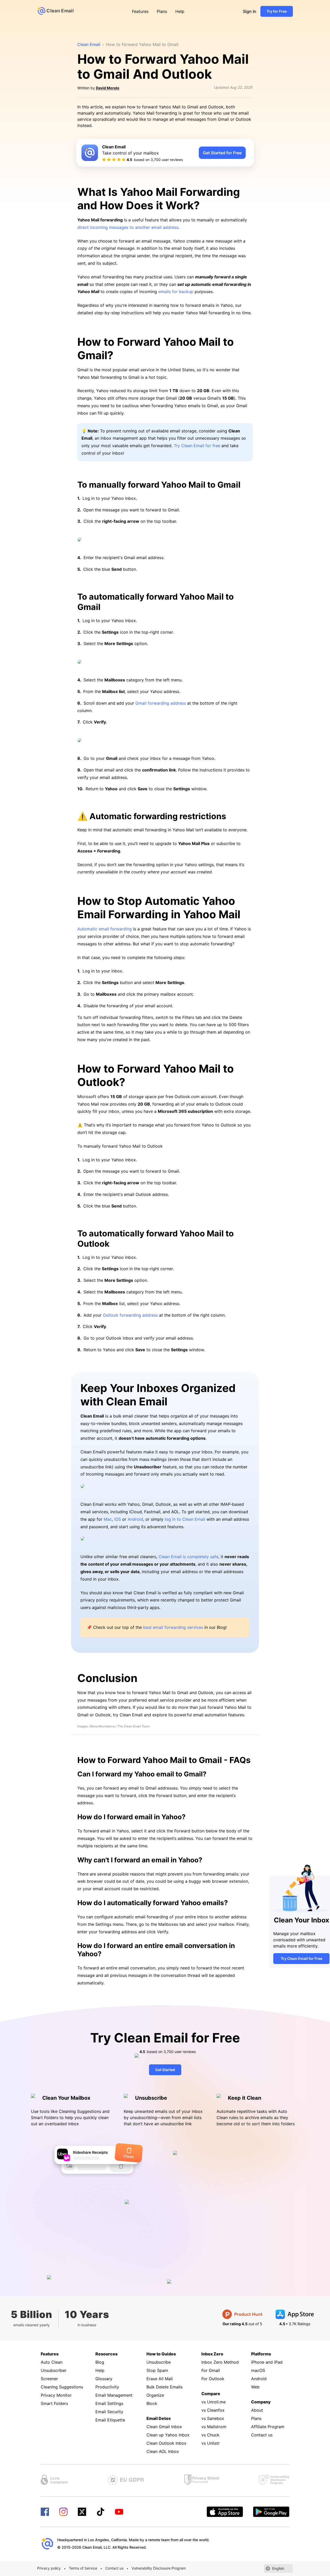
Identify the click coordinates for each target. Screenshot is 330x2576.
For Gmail (211, 2370)
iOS (118, 1519)
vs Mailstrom (214, 2427)
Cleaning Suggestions (62, 2387)
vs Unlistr (211, 2443)
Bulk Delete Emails (164, 2387)
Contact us (262, 2435)
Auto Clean (52, 2362)
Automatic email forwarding (105, 929)
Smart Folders (54, 2403)
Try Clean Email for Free (302, 1958)
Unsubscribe (159, 2362)
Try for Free (277, 11)
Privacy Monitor (56, 2395)
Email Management (114, 2395)
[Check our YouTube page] (119, 2512)
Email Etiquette (110, 2420)
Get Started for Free (222, 153)
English (278, 2568)
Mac (108, 1519)
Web (255, 2387)
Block (152, 2403)
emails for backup (176, 292)
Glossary (104, 2379)
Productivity (107, 2387)
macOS (258, 2370)
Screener (49, 2379)
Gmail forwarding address (161, 703)
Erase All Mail (160, 2379)
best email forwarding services (173, 1627)
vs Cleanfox (213, 2410)
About (257, 2410)
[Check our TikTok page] (101, 2512)
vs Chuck (210, 2435)
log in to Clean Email (185, 1519)
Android (135, 1519)
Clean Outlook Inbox (166, 2443)
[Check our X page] (82, 2512)
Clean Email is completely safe (188, 1557)
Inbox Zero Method (220, 2362)
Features (140, 11)
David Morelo (108, 88)
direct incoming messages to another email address (128, 227)
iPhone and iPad (267, 2362)
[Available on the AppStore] (225, 2512)
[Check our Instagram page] (63, 2512)
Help (180, 11)
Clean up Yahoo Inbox (168, 2435)
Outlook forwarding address (130, 1315)
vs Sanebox (213, 2418)
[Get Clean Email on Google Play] (271, 2512)
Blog (100, 2362)
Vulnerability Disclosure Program (159, 2568)
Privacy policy (49, 2568)
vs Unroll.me (213, 2402)
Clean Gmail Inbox (164, 2427)
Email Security (109, 2412)
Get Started (165, 2070)
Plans (162, 11)
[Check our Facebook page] (45, 2512)
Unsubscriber (54, 2370)
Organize (155, 2395)
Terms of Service (83, 2568)
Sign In (250, 11)
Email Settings (109, 2403)
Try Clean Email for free (197, 446)
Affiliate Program (268, 2427)
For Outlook (213, 2379)
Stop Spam (157, 2370)
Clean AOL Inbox (163, 2451)
